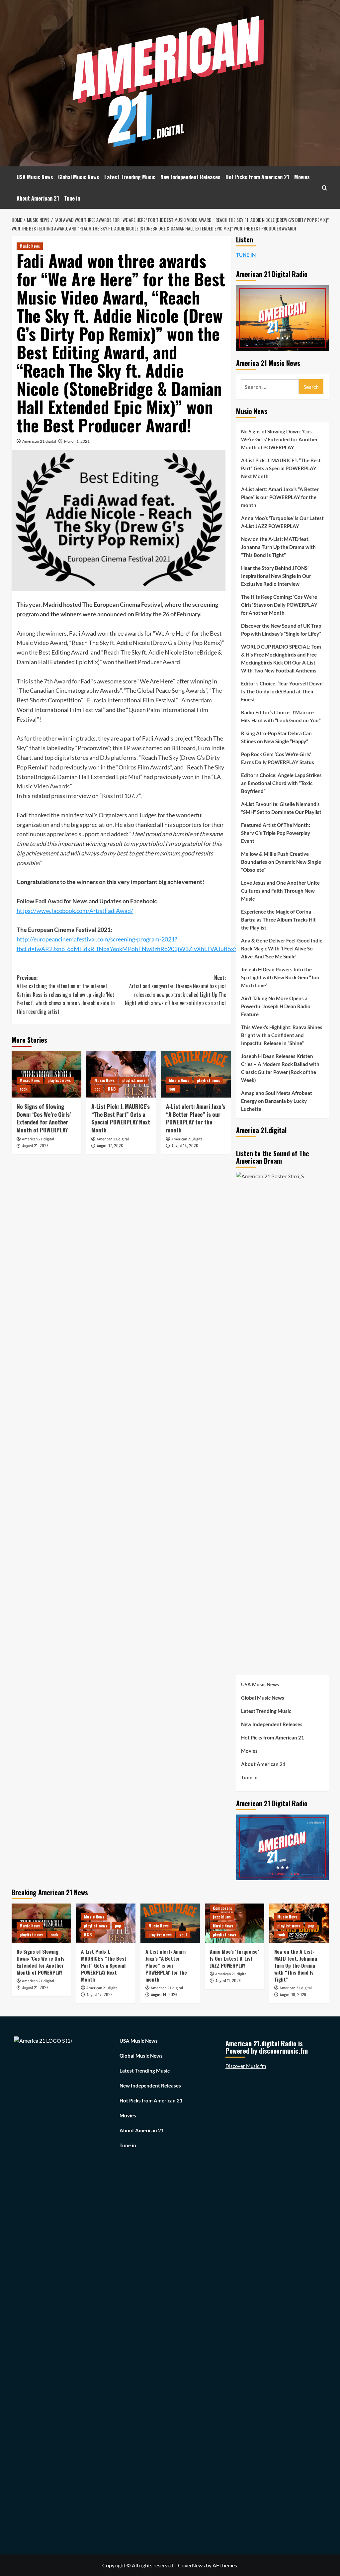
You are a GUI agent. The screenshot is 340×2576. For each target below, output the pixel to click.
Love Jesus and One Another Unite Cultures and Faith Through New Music (280, 891)
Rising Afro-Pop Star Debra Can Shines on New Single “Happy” (276, 737)
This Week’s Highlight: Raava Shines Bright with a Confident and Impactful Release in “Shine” (282, 1035)
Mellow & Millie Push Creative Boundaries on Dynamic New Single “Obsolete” (281, 862)
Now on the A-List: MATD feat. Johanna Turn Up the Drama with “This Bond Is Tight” (278, 547)
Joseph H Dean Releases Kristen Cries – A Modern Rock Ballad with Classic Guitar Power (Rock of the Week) (280, 1068)
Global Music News (79, 177)
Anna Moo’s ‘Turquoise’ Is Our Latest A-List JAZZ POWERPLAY (282, 522)
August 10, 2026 (293, 1994)
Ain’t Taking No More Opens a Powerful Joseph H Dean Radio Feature (276, 1006)
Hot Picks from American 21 (257, 177)
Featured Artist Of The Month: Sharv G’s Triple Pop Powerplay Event (276, 833)
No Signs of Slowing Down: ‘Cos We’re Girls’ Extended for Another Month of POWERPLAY (44, 1118)
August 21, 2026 (35, 1146)
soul (173, 1089)
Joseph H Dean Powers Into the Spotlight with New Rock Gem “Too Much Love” (280, 977)
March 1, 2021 (77, 441)
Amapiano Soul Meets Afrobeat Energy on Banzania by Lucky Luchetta (277, 1101)
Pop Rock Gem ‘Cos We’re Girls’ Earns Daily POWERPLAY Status (278, 758)
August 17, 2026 (110, 1146)
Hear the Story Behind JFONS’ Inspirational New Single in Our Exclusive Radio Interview (276, 576)
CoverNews (191, 2565)
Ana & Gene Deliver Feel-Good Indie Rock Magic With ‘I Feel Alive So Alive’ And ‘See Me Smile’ (282, 948)
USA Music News (35, 177)
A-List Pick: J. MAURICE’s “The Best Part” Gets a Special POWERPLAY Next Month (121, 1118)
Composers (222, 1908)
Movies (302, 177)
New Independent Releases (190, 177)
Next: (175, 990)
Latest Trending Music (130, 177)
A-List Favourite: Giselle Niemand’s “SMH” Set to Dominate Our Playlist (281, 808)
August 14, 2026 (185, 1146)
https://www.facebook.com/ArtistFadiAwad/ (75, 911)
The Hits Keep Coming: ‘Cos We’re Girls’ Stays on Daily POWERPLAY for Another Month (279, 605)
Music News (30, 246)
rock (24, 1089)
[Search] (325, 188)
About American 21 (38, 198)
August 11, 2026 (228, 1980)
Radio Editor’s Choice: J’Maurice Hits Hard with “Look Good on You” (281, 716)
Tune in (72, 198)
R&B (112, 1089)
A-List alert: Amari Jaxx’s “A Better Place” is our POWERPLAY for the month (196, 1118)
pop (97, 1089)
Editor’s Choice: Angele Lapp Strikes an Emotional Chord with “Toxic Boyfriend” (281, 783)
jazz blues (222, 1917)
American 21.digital (39, 441)
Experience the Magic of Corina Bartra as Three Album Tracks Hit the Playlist (278, 920)
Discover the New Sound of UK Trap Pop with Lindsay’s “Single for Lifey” (281, 630)
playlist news (59, 1080)
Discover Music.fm (246, 2066)
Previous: (66, 995)
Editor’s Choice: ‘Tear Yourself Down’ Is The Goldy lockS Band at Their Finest (282, 691)
